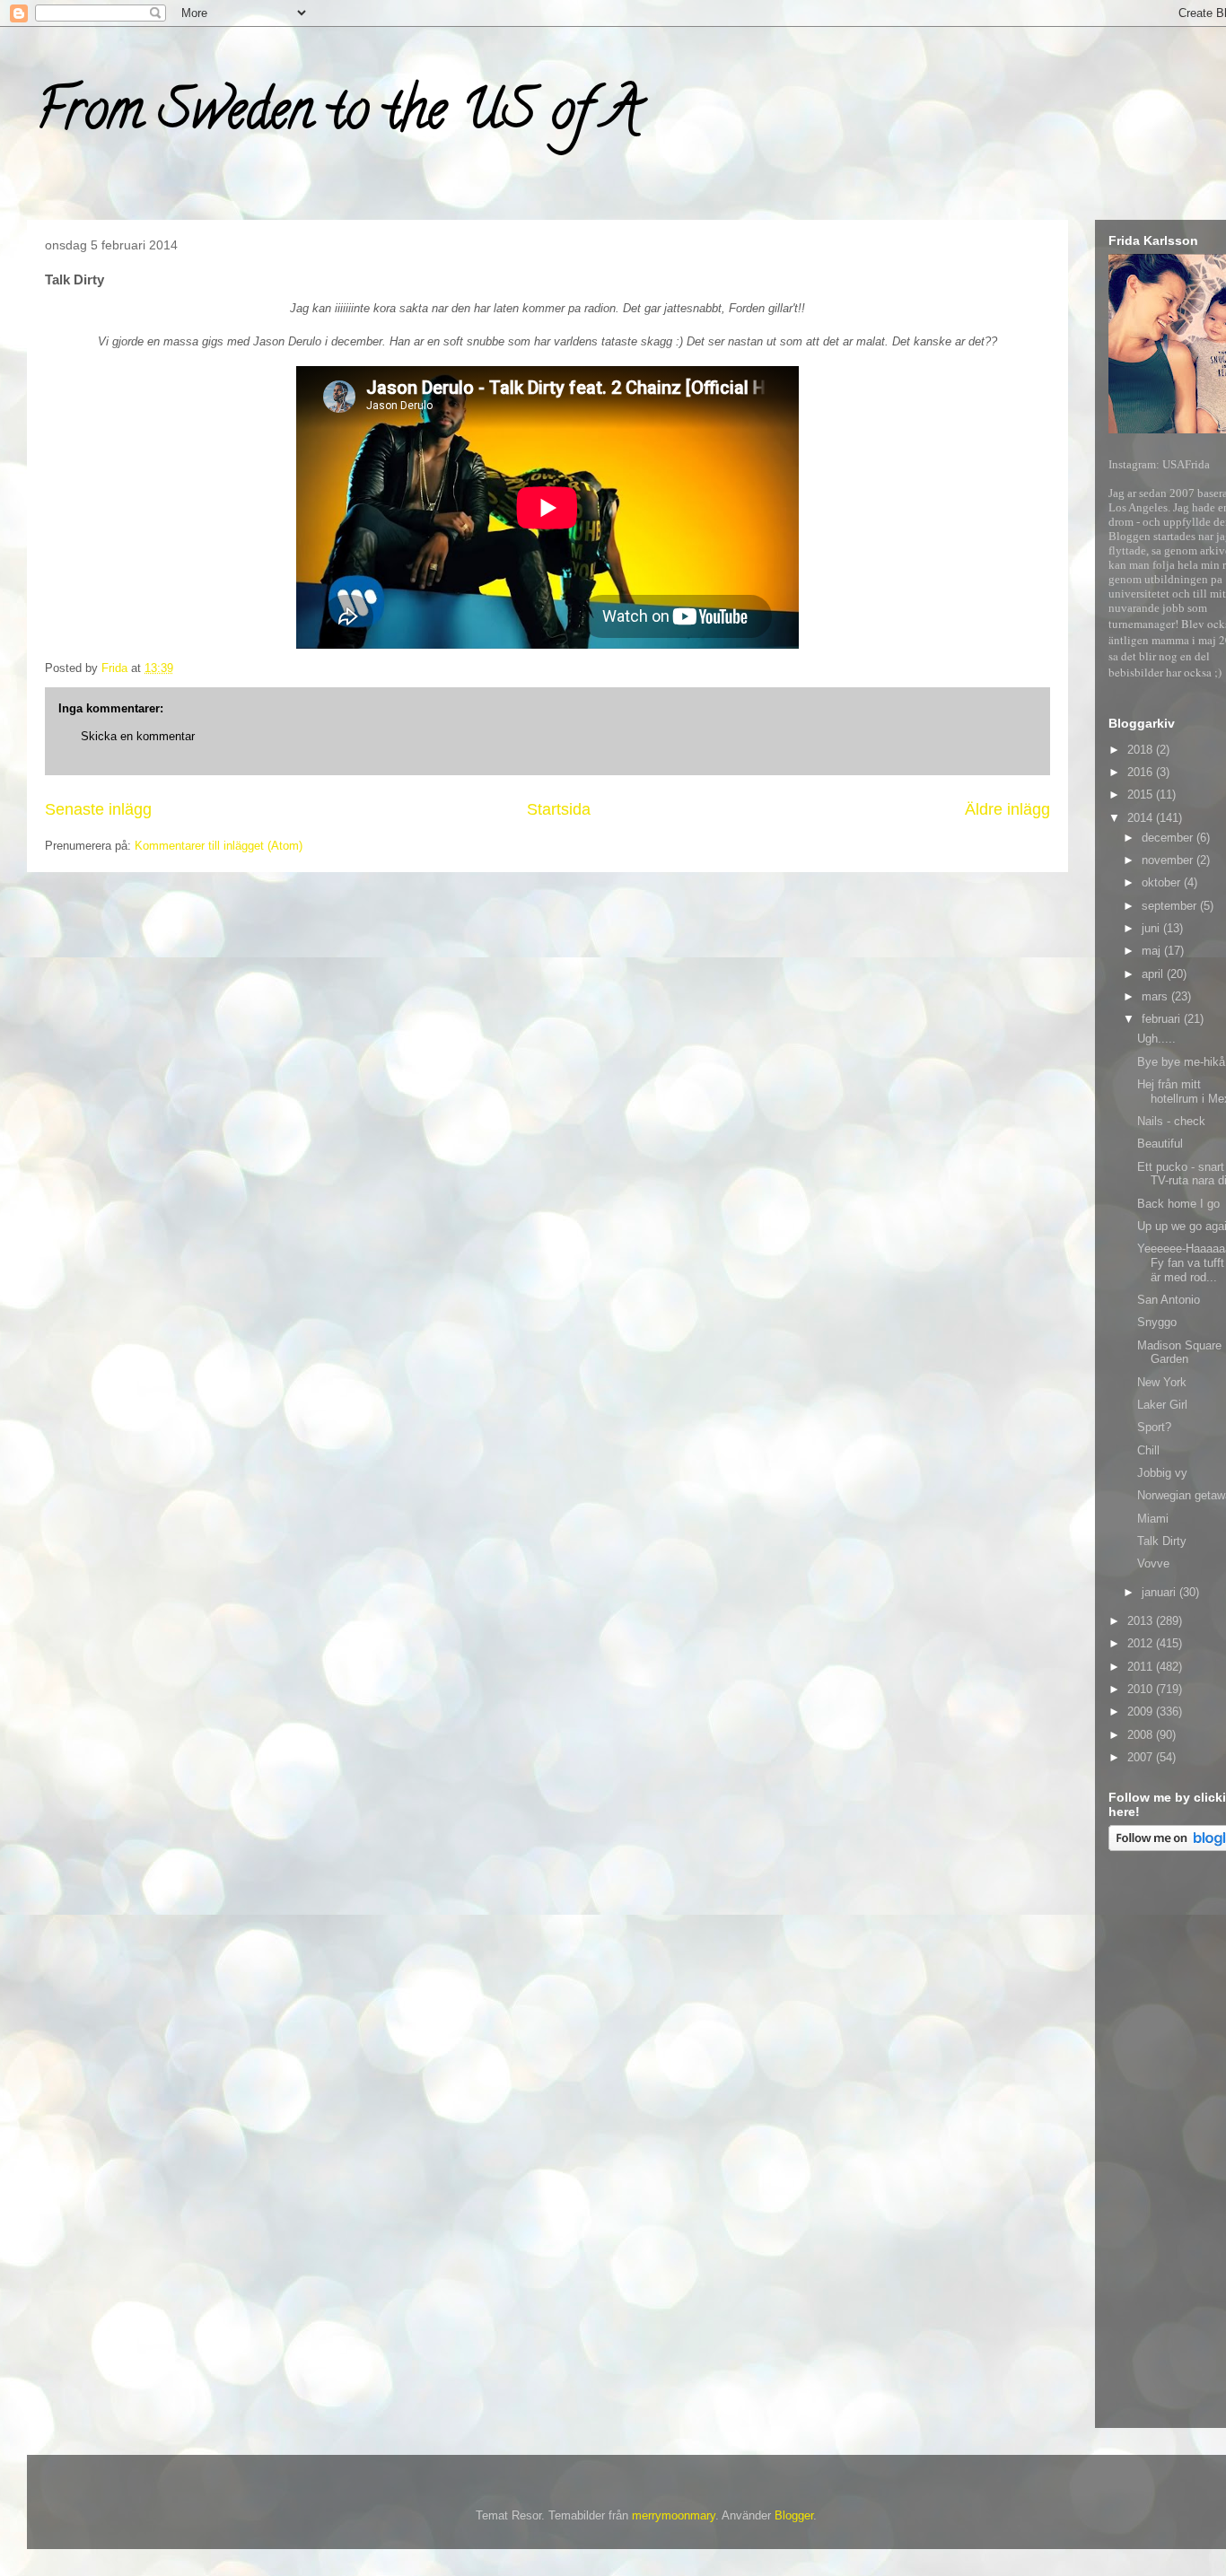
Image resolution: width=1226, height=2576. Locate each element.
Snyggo (1157, 1322)
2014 (1142, 818)
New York (1162, 1382)
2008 (1142, 1735)
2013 (1142, 1621)
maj (1153, 951)
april (1154, 974)
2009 (1142, 1712)
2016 (1142, 772)
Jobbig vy (1162, 1473)
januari (1160, 1592)
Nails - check (1171, 1121)
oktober (1163, 882)
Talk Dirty (1162, 1541)
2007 (1142, 1757)
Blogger (794, 2515)
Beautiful (1160, 1144)
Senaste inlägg (98, 809)
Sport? (1154, 1427)
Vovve (1153, 1563)
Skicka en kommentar (138, 736)
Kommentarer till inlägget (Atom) (219, 846)
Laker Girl (1162, 1405)
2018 (1142, 750)
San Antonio (1169, 1300)
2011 (1142, 1667)
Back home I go (1178, 1204)
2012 (1142, 1643)
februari (1163, 1019)
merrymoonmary (674, 2515)
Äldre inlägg (1007, 809)
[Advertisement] (1167, 2143)
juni (1152, 928)
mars (1156, 996)
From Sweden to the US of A (338, 116)
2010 (1142, 1689)
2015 (1142, 795)
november (1169, 860)
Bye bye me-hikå (1181, 1062)
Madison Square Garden (1179, 1353)
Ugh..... (1156, 1039)
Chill (1148, 1450)
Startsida (559, 809)
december (1169, 838)
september (1171, 906)
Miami (1153, 1519)
